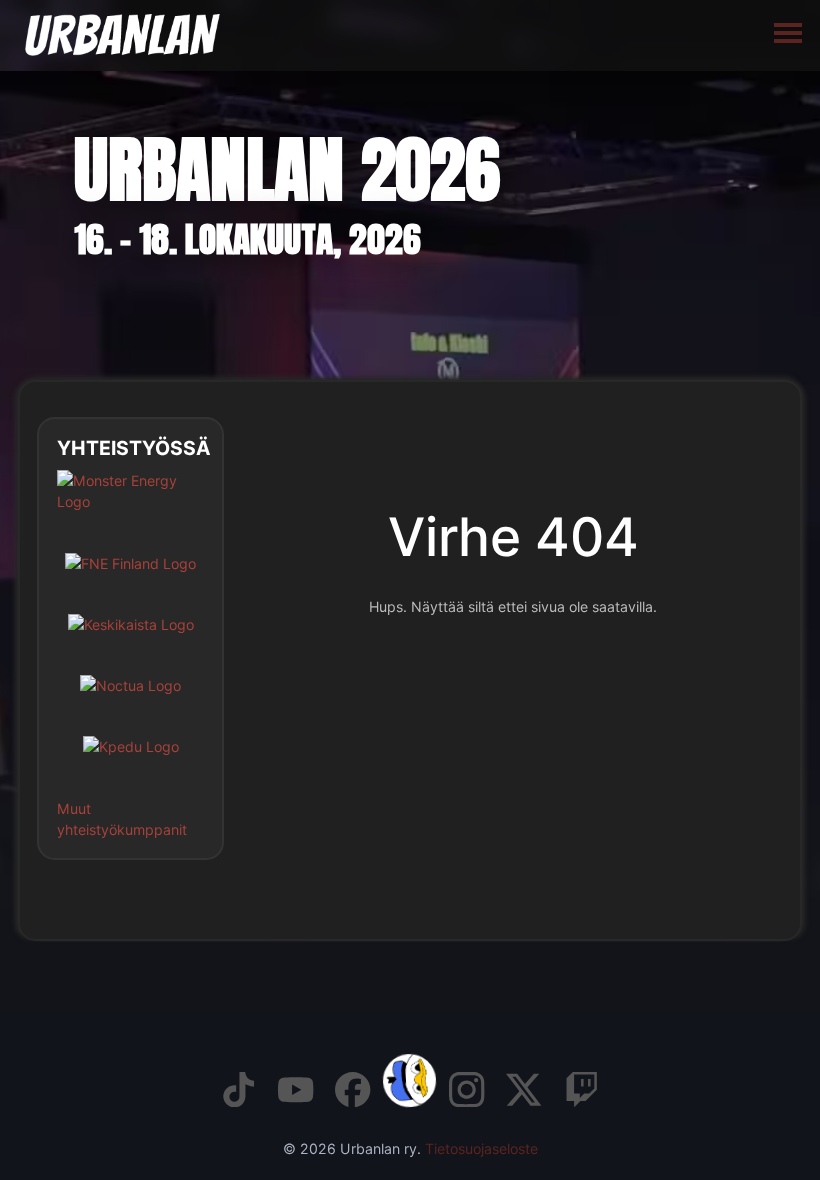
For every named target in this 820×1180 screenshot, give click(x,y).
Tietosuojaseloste (481, 1148)
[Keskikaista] (131, 639)
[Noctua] (130, 700)
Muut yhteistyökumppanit (122, 819)
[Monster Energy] (130, 506)
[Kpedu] (131, 761)
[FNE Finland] (130, 578)
